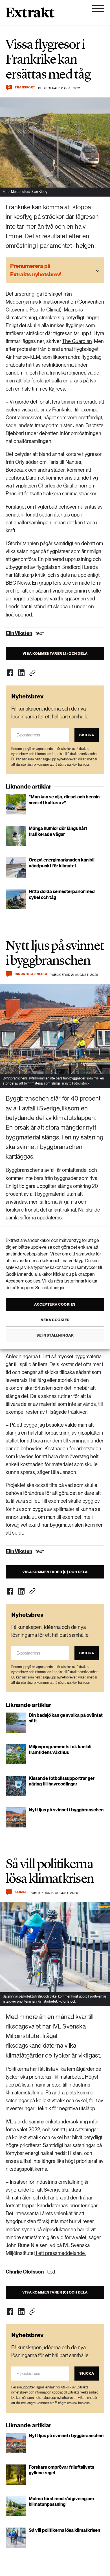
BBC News (18, 583)
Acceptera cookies (55, 1304)
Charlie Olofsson (25, 2272)
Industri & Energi (31, 974)
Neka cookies (55, 1320)
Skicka (87, 735)
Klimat (21, 1892)
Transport (25, 87)
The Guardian (77, 341)
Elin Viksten (19, 633)
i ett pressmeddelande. (60, 2253)
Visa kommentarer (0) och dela (55, 1572)
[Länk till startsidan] (30, 14)
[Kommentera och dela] (9, 974)
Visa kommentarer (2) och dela (55, 654)
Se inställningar (55, 1335)
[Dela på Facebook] (10, 673)
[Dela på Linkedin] (21, 673)
